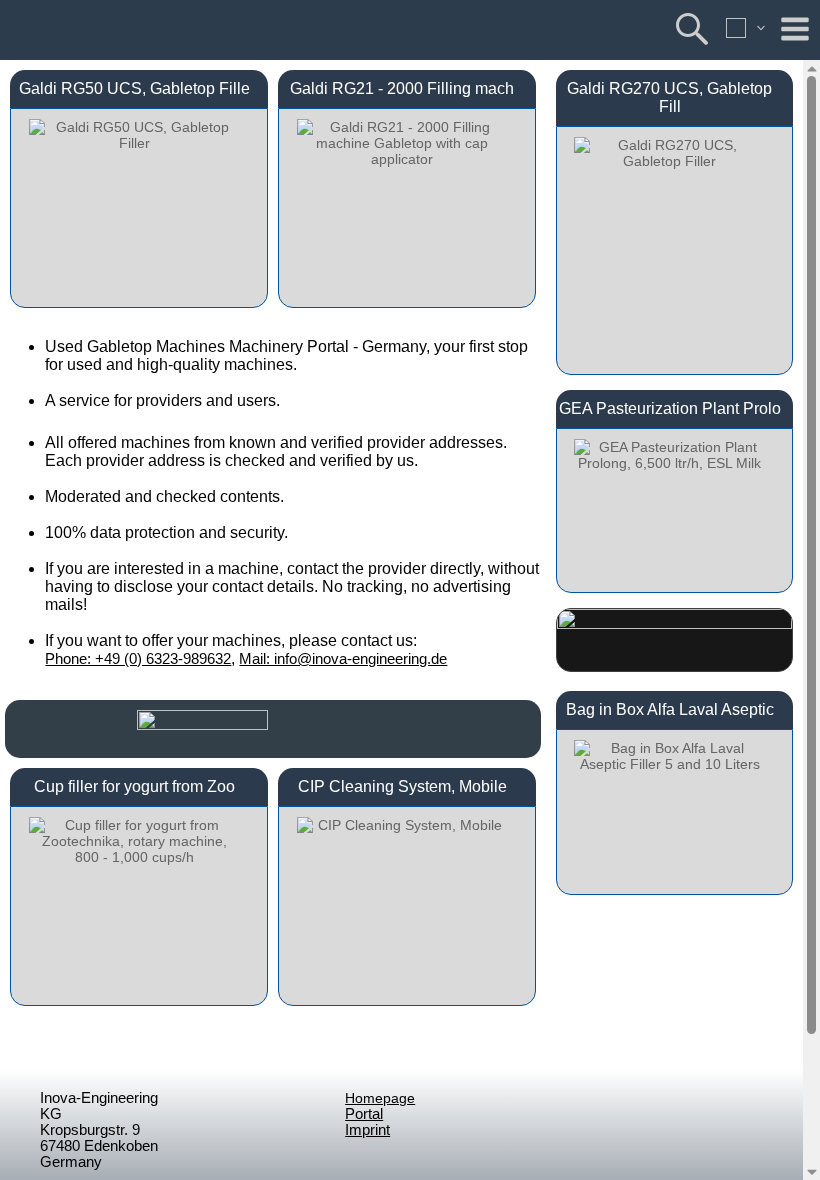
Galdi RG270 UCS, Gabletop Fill (669, 97)
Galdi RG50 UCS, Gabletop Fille (134, 88)
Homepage (380, 1098)
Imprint (367, 1130)
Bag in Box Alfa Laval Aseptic (670, 709)
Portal (364, 1114)
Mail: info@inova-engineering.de (343, 659)
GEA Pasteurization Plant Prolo (670, 408)
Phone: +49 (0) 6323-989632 (138, 659)
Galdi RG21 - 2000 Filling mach (402, 88)
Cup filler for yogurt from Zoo (134, 786)
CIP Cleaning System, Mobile (402, 786)
